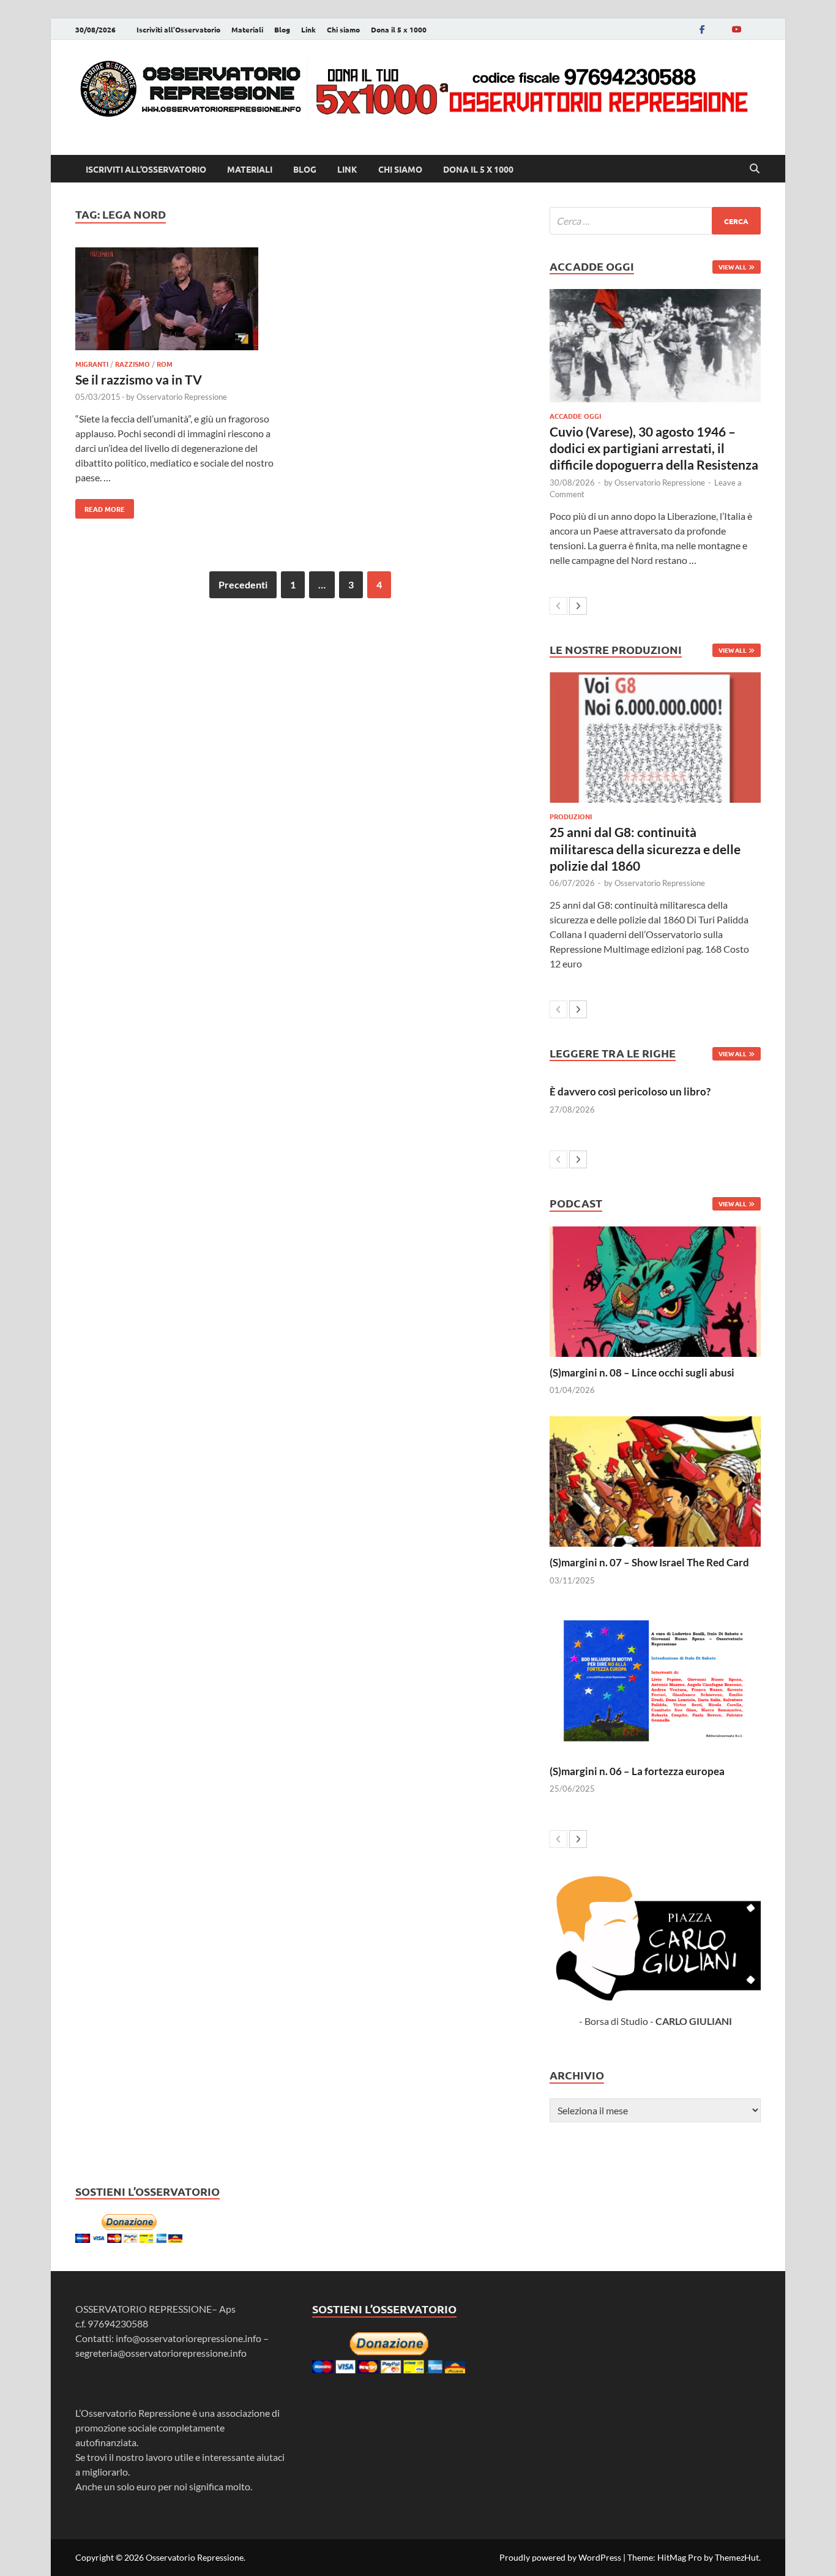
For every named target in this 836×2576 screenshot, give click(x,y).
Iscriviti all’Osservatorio (178, 29)
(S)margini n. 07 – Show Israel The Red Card (649, 1562)
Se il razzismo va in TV (139, 379)
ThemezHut (737, 2557)
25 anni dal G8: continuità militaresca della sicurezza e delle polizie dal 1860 (645, 849)
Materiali (247, 29)
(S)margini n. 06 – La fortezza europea (637, 1771)
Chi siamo (343, 29)
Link (308, 29)
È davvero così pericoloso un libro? (630, 1091)
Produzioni (571, 816)
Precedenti (243, 584)
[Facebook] (702, 29)
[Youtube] (736, 29)
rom (165, 364)
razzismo (132, 364)
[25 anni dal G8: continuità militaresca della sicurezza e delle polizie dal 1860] (655, 738)
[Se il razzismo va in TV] (182, 301)
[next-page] (578, 606)
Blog (282, 29)
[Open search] (755, 169)
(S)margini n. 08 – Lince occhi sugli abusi (642, 1372)
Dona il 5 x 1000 (399, 29)
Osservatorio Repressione (182, 397)
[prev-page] (558, 606)
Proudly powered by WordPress (560, 2557)
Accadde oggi (575, 416)
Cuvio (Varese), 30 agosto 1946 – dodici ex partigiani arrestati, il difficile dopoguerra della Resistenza (654, 448)
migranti (92, 364)
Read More (100, 506)
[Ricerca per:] (655, 221)
